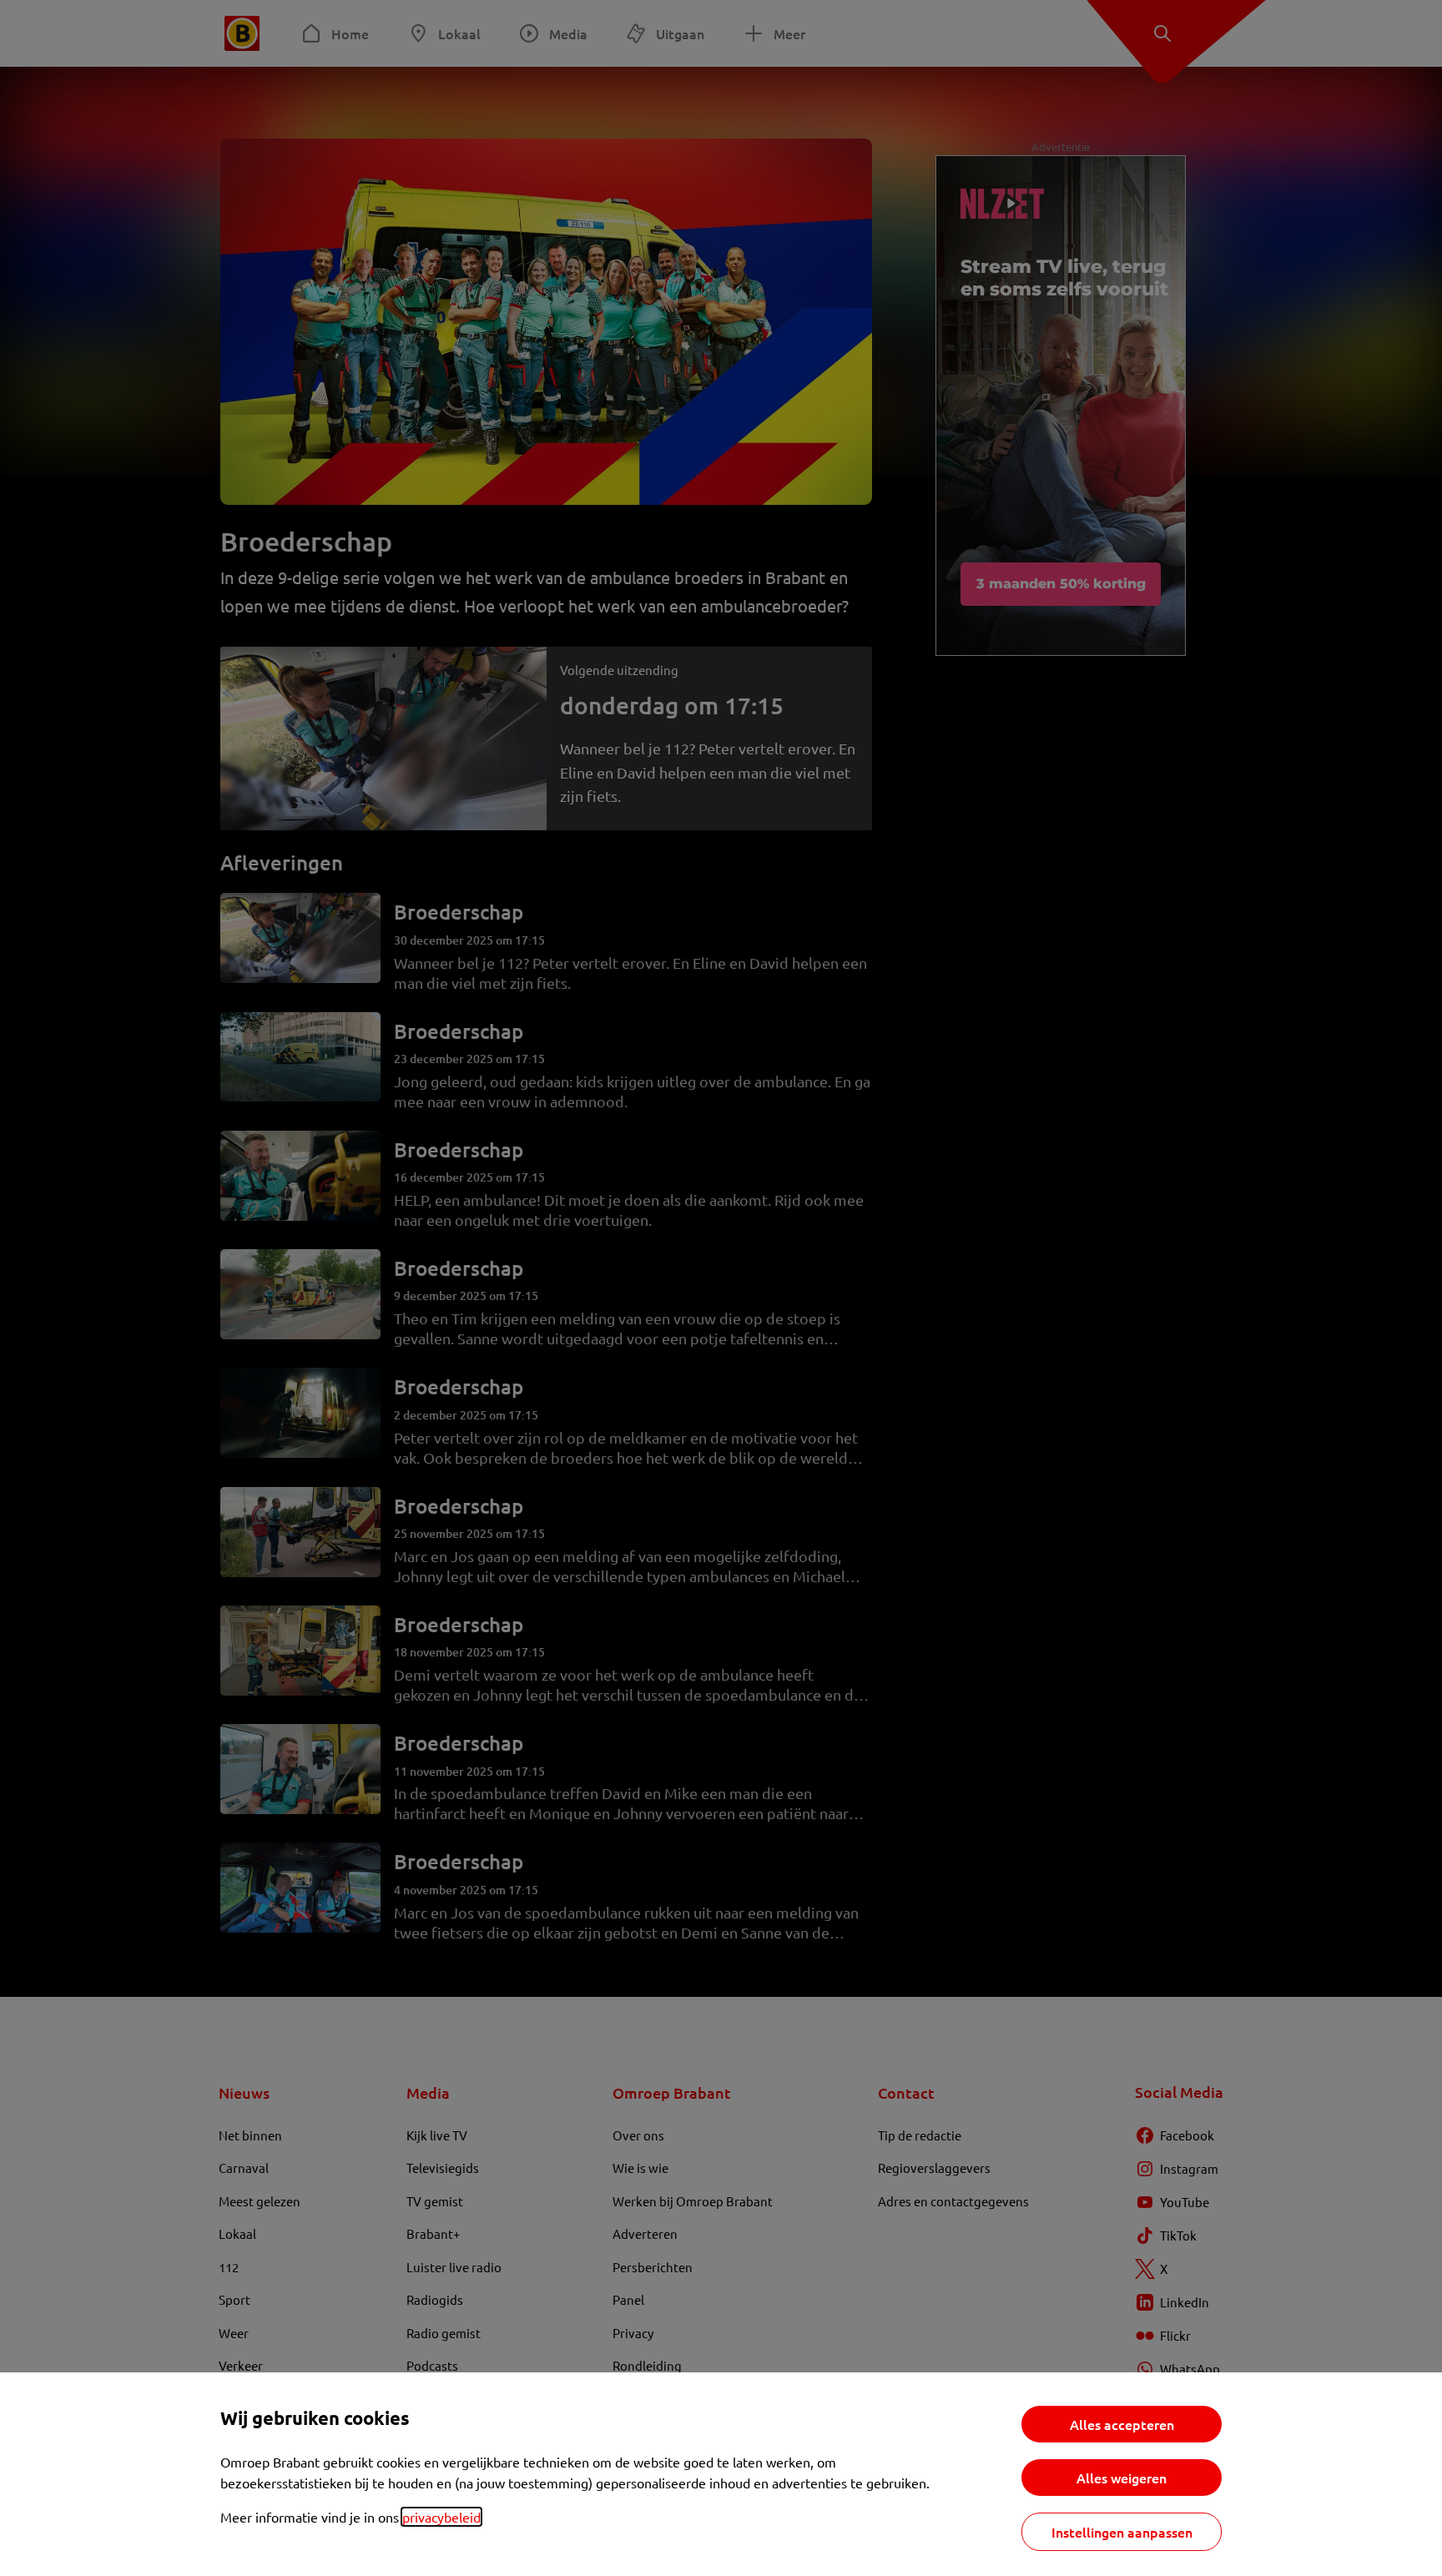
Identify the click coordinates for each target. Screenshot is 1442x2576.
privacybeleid (441, 2517)
